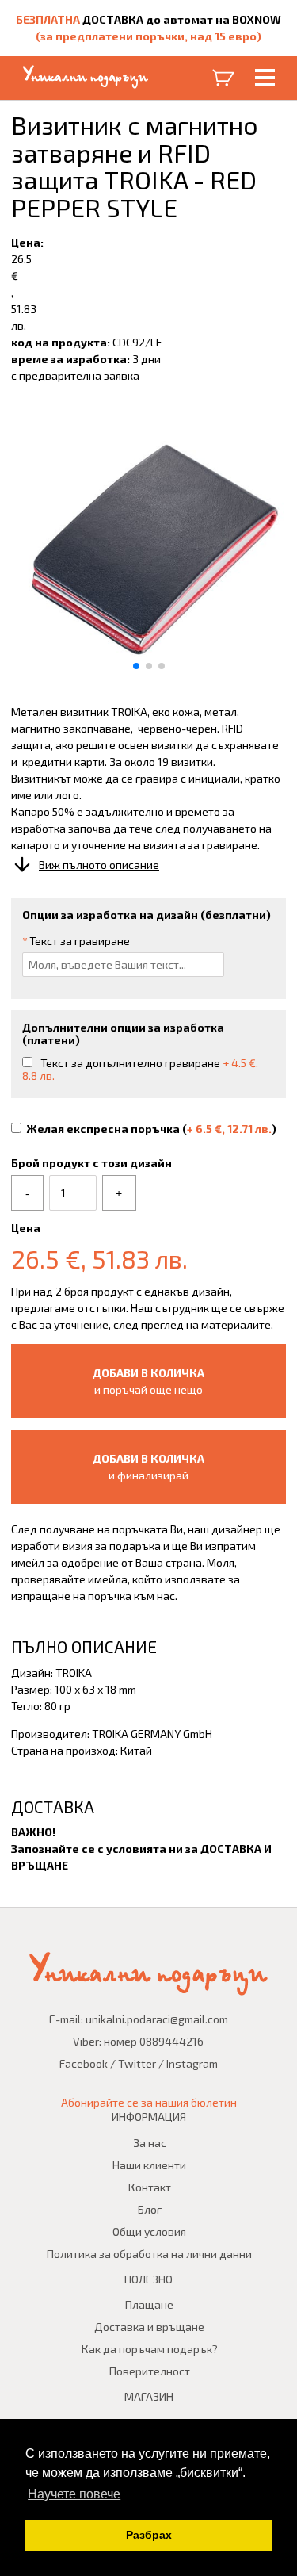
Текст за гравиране (76, 941)
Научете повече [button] (74, 2494)
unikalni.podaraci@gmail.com (157, 2019)
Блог (150, 2209)
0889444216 (171, 2041)
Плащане (149, 2304)
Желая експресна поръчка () (151, 1129)
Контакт (150, 2187)
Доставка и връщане (149, 2327)
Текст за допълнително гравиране (140, 1069)
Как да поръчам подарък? (150, 2349)
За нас (150, 2143)
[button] (136, 666)
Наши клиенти (149, 2165)
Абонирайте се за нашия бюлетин (149, 2102)
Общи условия (149, 2232)
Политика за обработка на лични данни (149, 2254)
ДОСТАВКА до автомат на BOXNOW (182, 19)
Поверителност (150, 2371)
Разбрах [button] (149, 2535)
